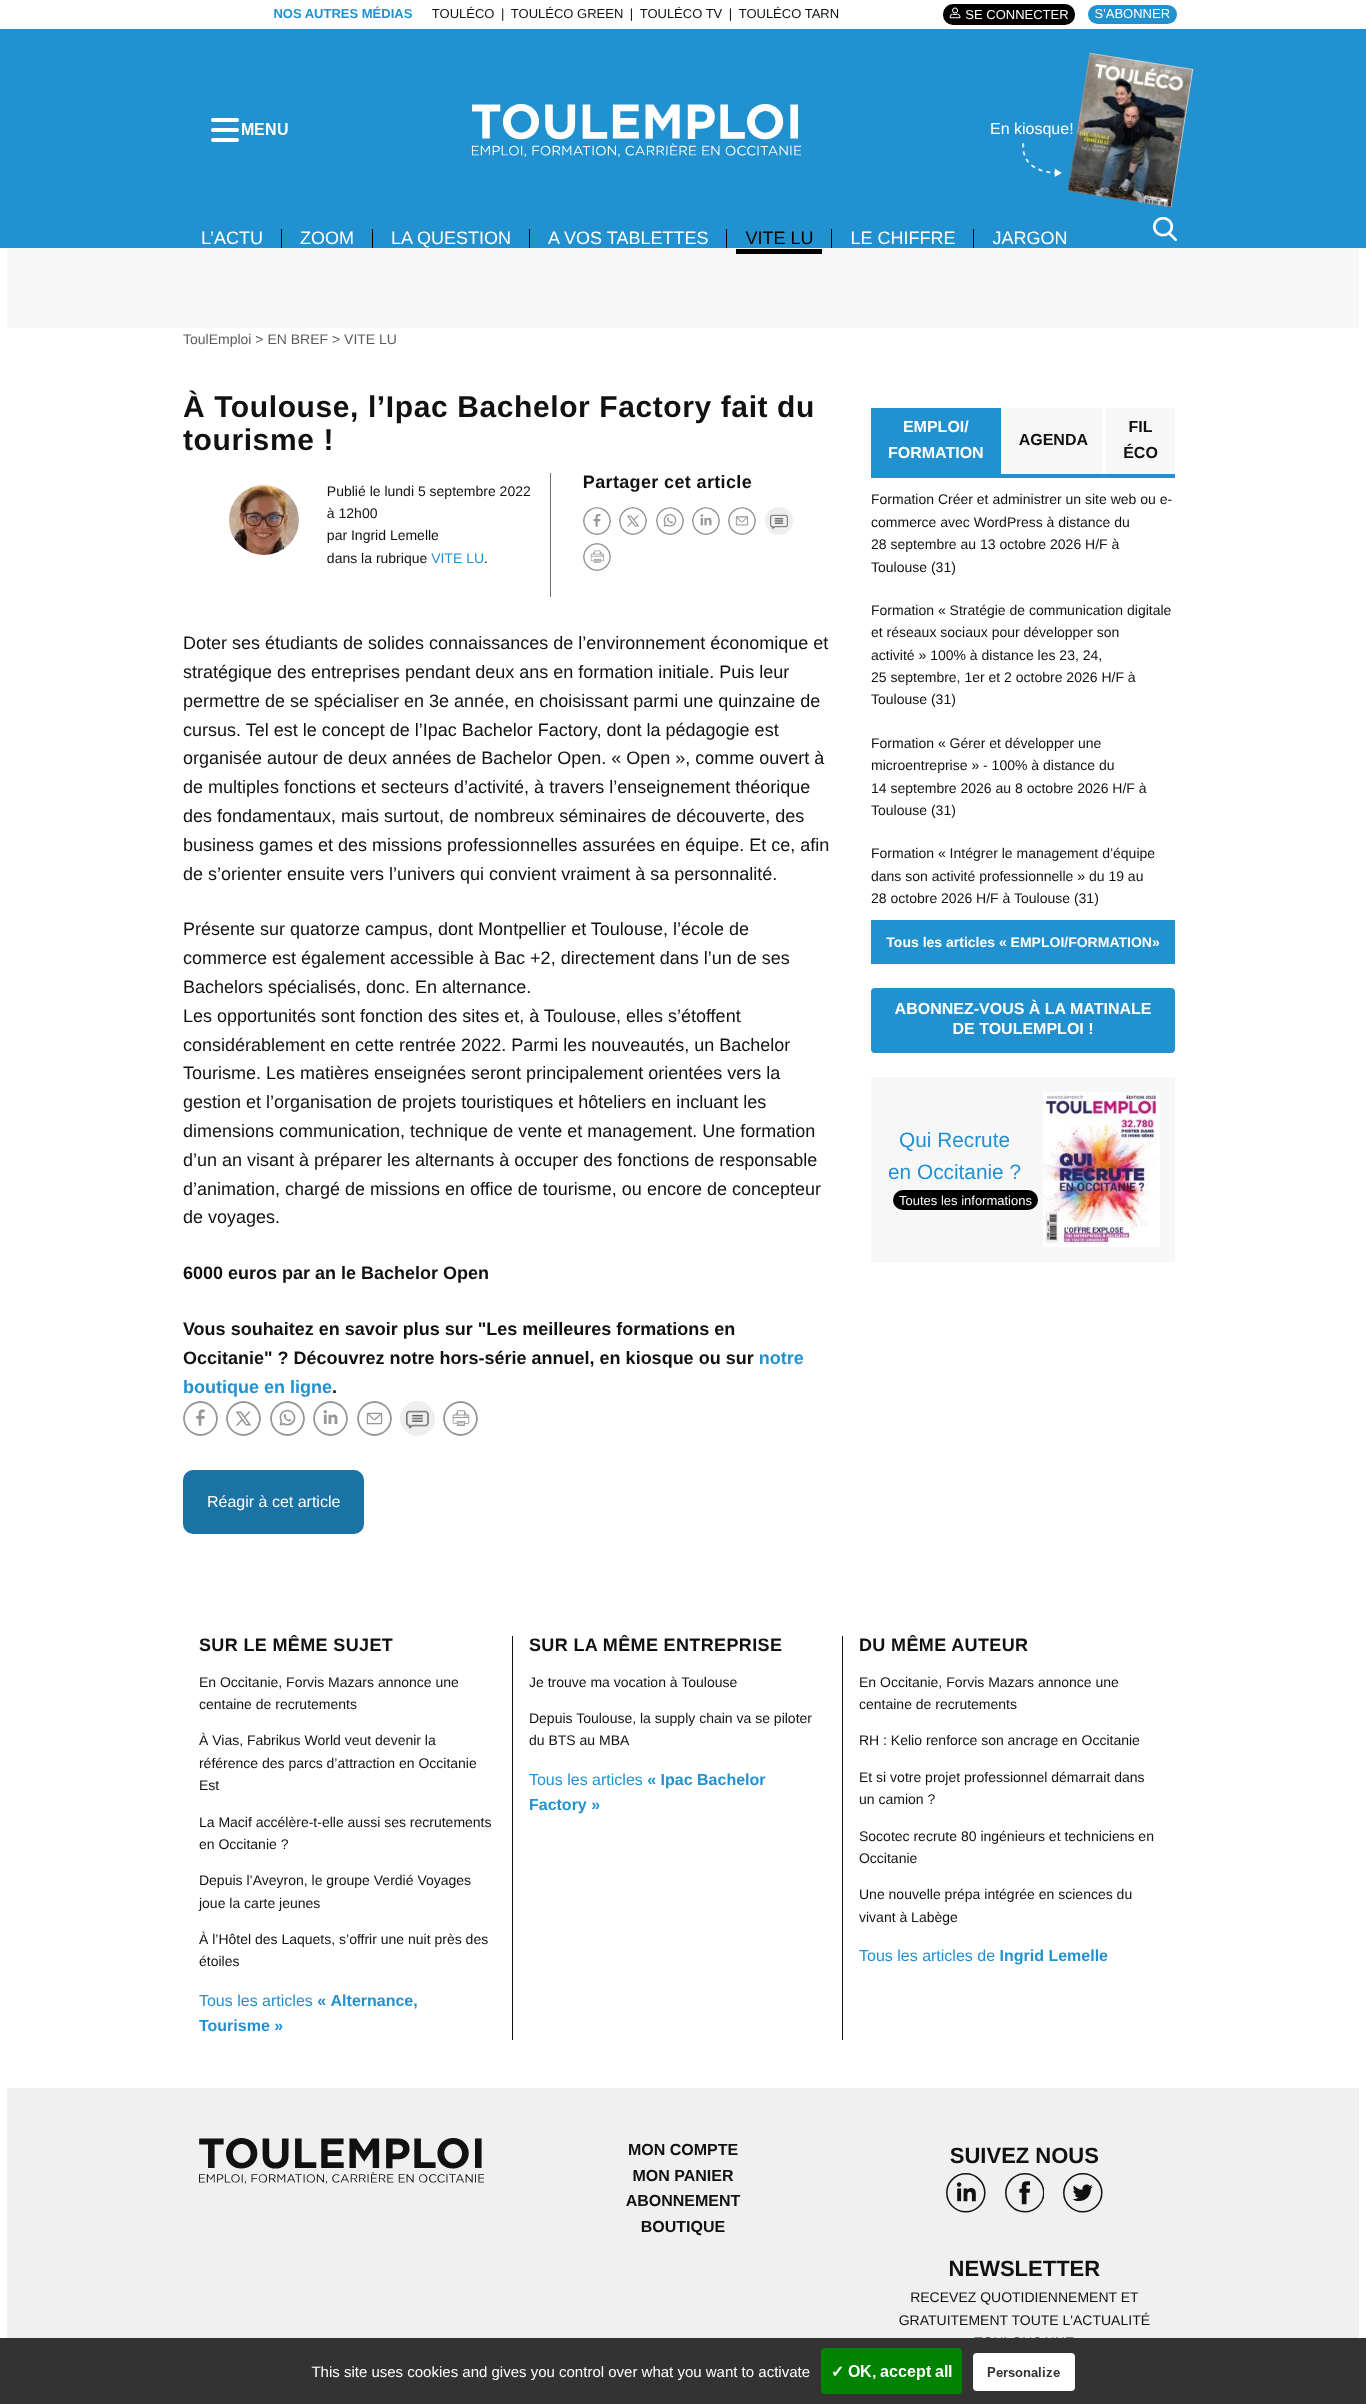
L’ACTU (232, 238)
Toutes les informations (965, 1200)
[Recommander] (742, 520)
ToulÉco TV (681, 13)
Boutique (683, 2227)
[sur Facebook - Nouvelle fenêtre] (1024, 2200)
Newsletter (1025, 2268)
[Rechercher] (1165, 228)
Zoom (327, 238)
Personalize (1023, 2372)
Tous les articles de (983, 1956)
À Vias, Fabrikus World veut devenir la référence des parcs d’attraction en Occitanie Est (338, 1762)
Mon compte (683, 2150)
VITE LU (779, 238)
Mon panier (682, 2176)
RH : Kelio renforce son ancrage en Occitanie (999, 1740)
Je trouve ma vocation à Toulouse (633, 1682)
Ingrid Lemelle (395, 535)
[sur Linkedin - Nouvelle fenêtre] (966, 2200)
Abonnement (683, 2201)
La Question (451, 238)
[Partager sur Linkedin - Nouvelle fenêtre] (706, 520)
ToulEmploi (217, 339)
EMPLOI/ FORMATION (936, 440)
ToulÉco (463, 13)
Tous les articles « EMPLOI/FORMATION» (1022, 942)
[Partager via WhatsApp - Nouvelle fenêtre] (670, 520)
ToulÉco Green (567, 13)
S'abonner (1132, 13)
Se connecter (1016, 14)
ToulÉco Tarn (789, 13)
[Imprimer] (597, 557)
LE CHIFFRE (902, 238)
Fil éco (1140, 440)
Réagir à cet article (273, 1502)
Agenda (1053, 440)
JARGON (1029, 238)
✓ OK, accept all (891, 2371)
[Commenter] (779, 520)
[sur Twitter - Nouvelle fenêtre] (1083, 2200)
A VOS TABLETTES (628, 238)
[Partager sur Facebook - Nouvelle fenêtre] (597, 520)
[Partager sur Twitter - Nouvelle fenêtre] (633, 520)
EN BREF (297, 339)
